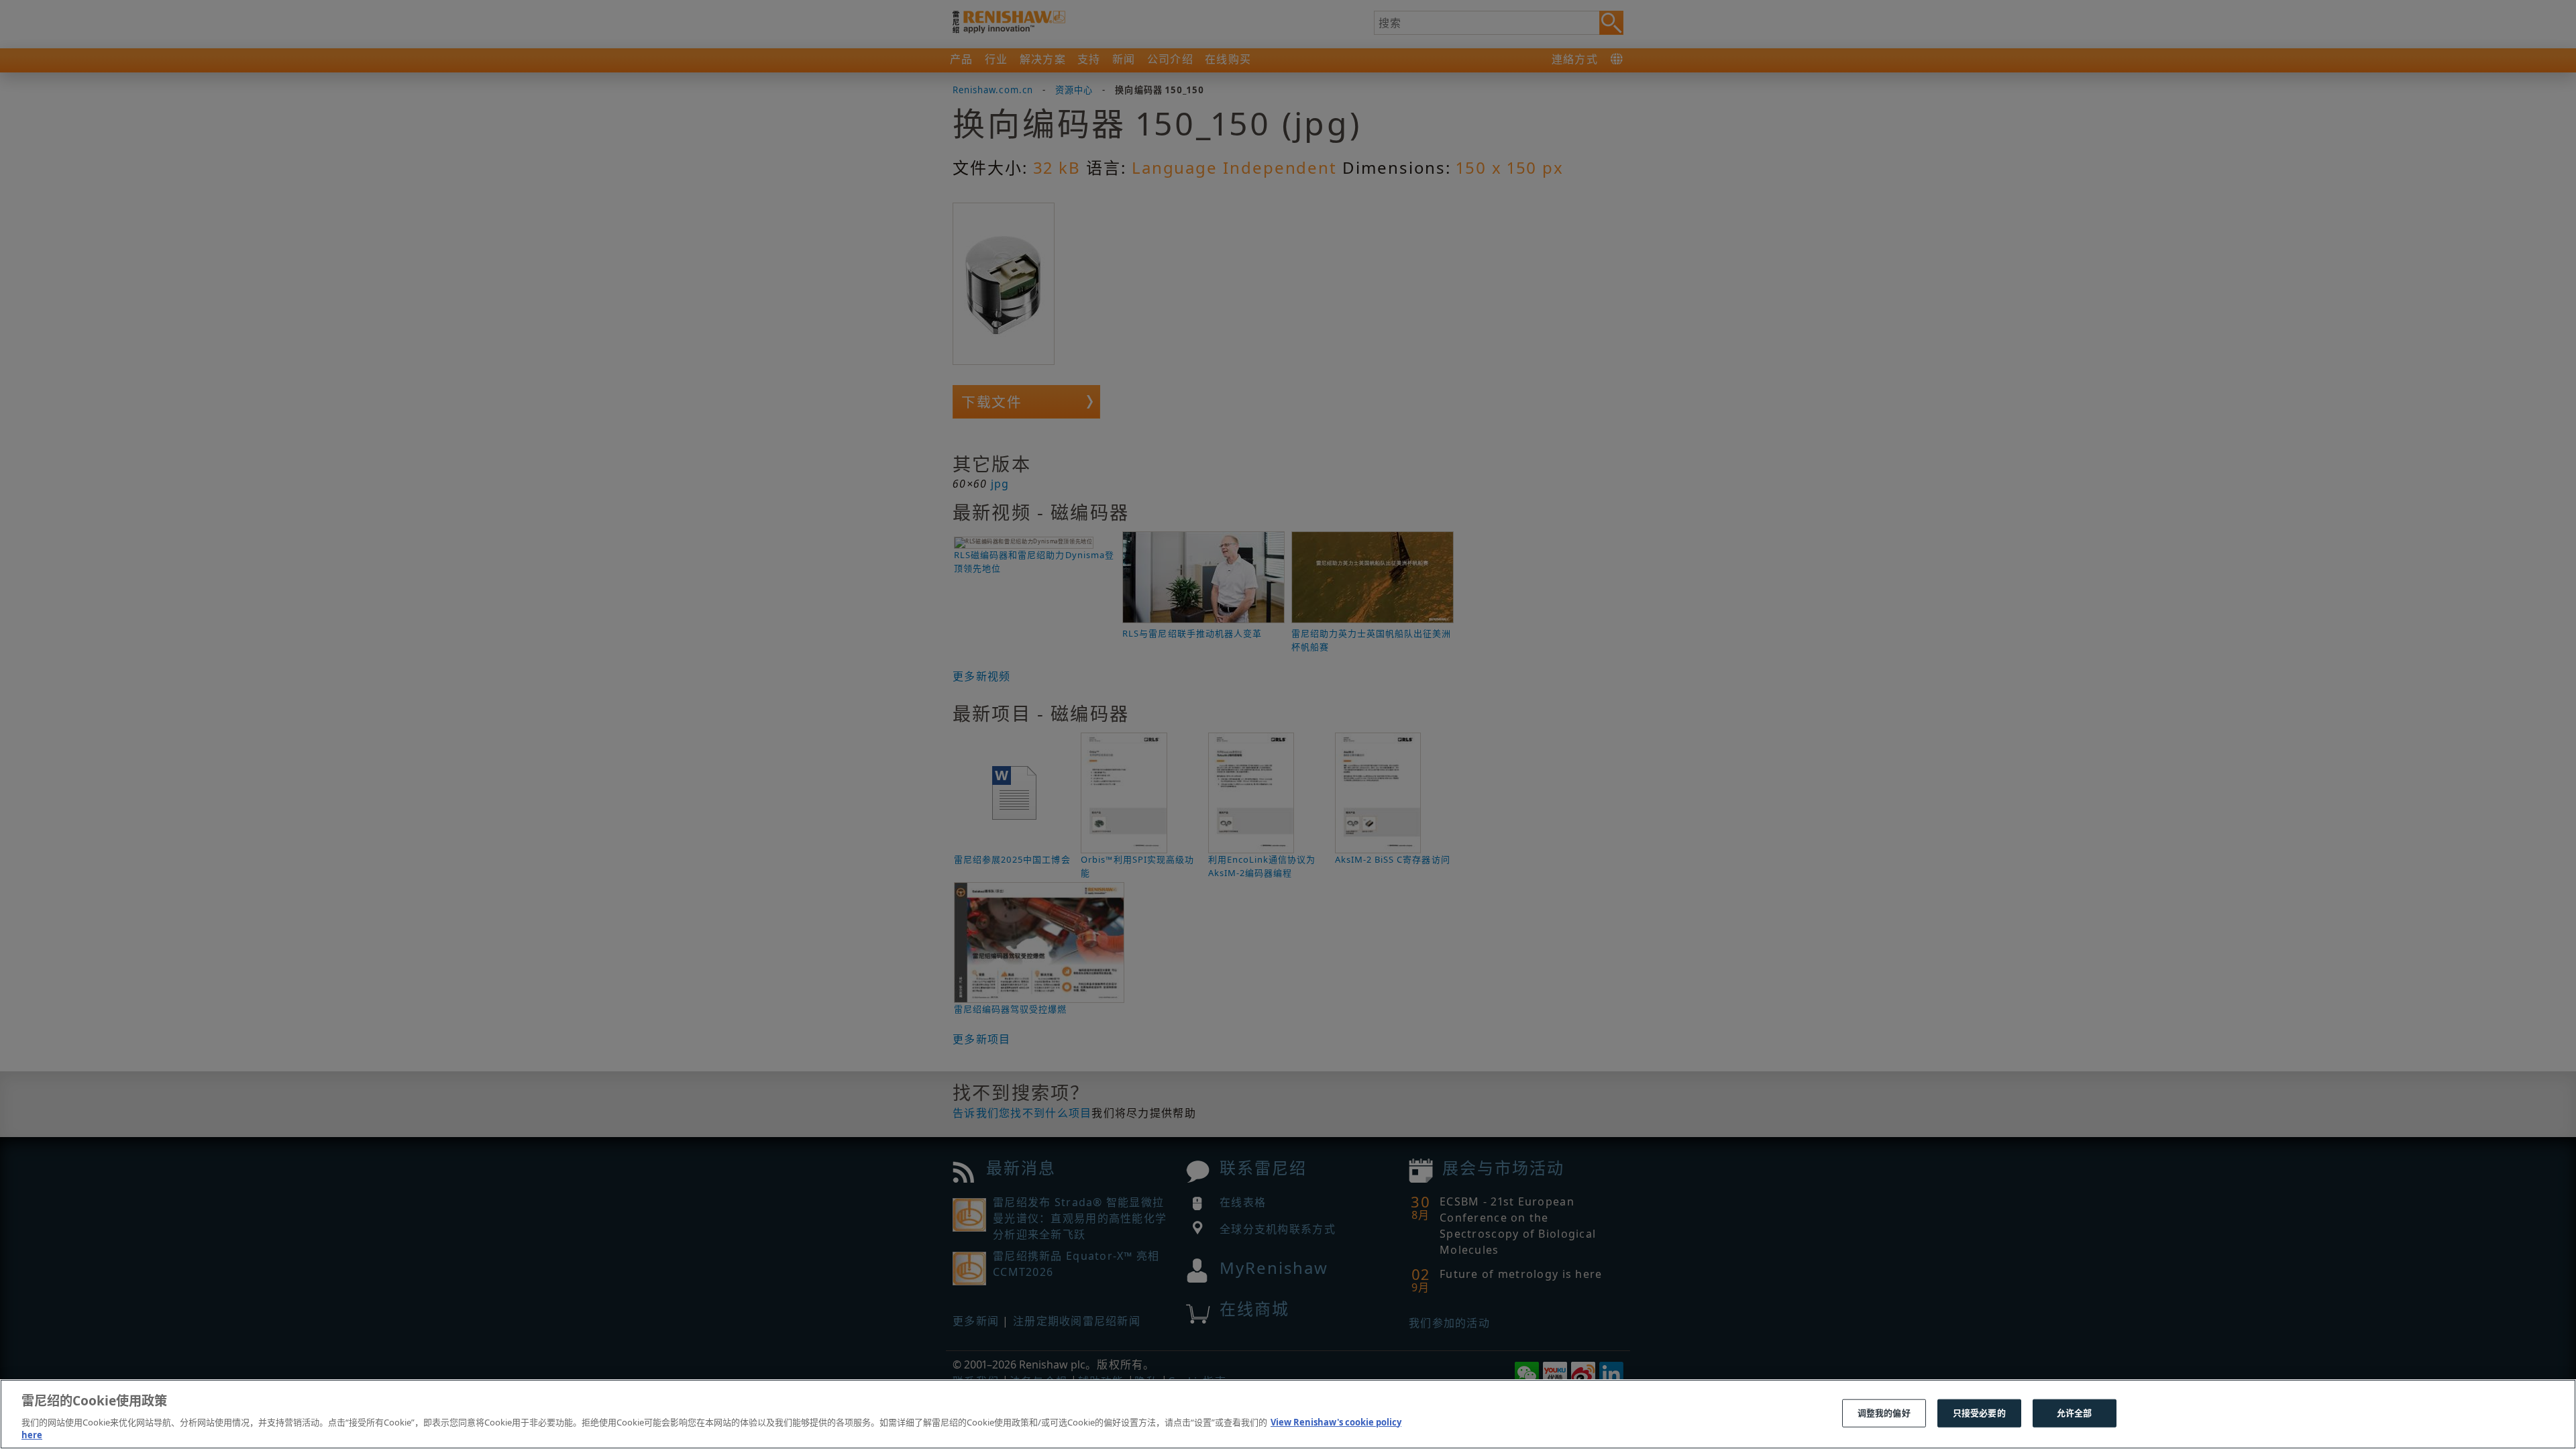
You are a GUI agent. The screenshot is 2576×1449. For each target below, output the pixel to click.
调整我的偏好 (1884, 1413)
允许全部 (2075, 1413)
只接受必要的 (1979, 1413)
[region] (1288, 1414)
